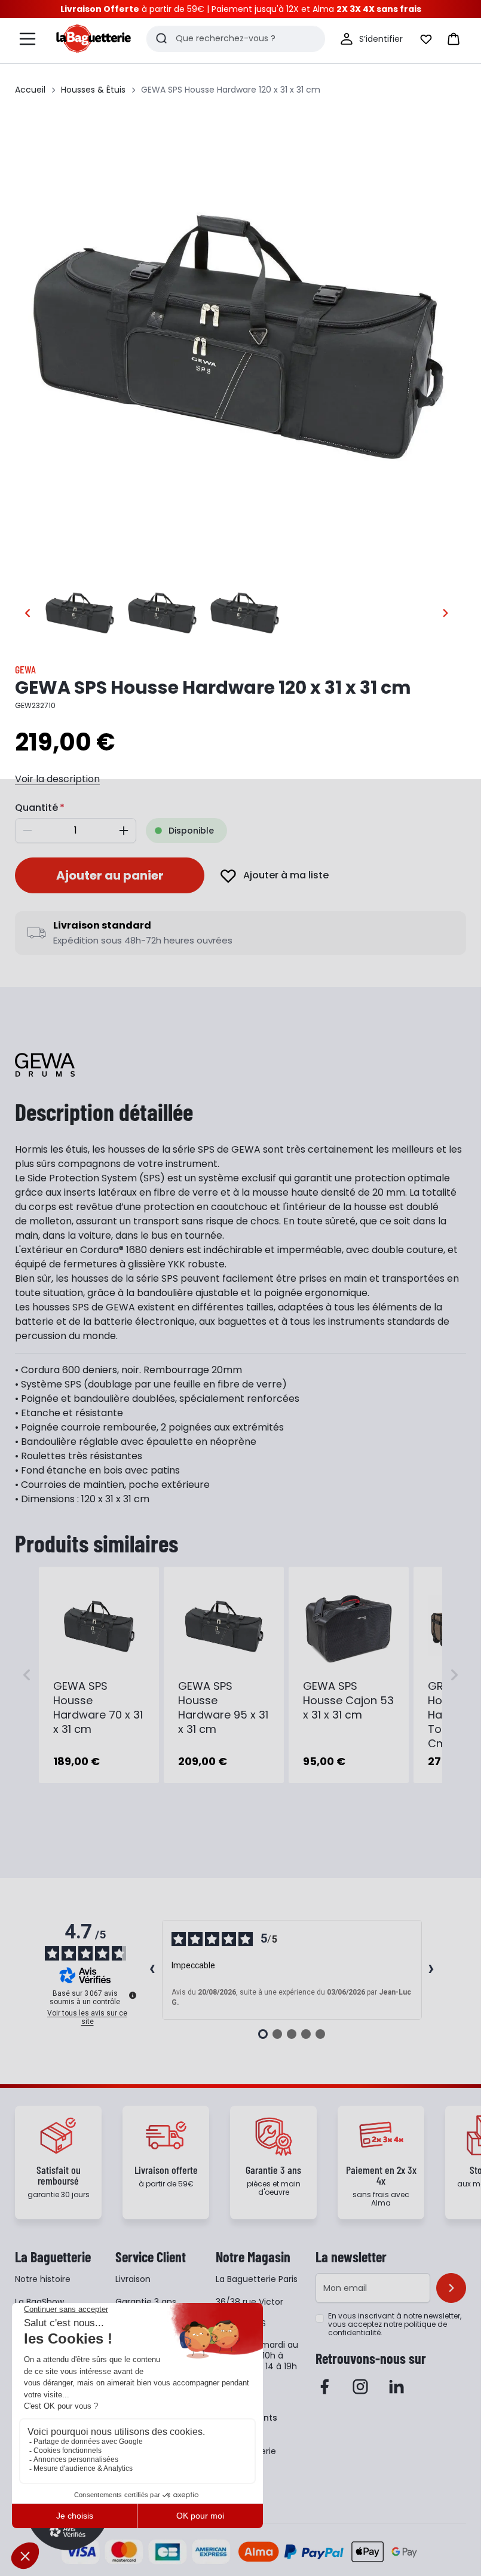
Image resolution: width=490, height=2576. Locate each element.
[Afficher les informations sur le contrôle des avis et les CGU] (133, 1995)
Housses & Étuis (93, 90)
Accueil (30, 90)
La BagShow (39, 2302)
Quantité (36, 808)
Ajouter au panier (110, 875)
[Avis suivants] (431, 1970)
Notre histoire (43, 2279)
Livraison (133, 2279)
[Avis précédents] (152, 1970)
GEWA (25, 669)
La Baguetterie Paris (257, 2279)
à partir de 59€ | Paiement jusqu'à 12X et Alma (241, 9)
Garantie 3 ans (146, 2302)
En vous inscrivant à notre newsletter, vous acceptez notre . (395, 2324)
